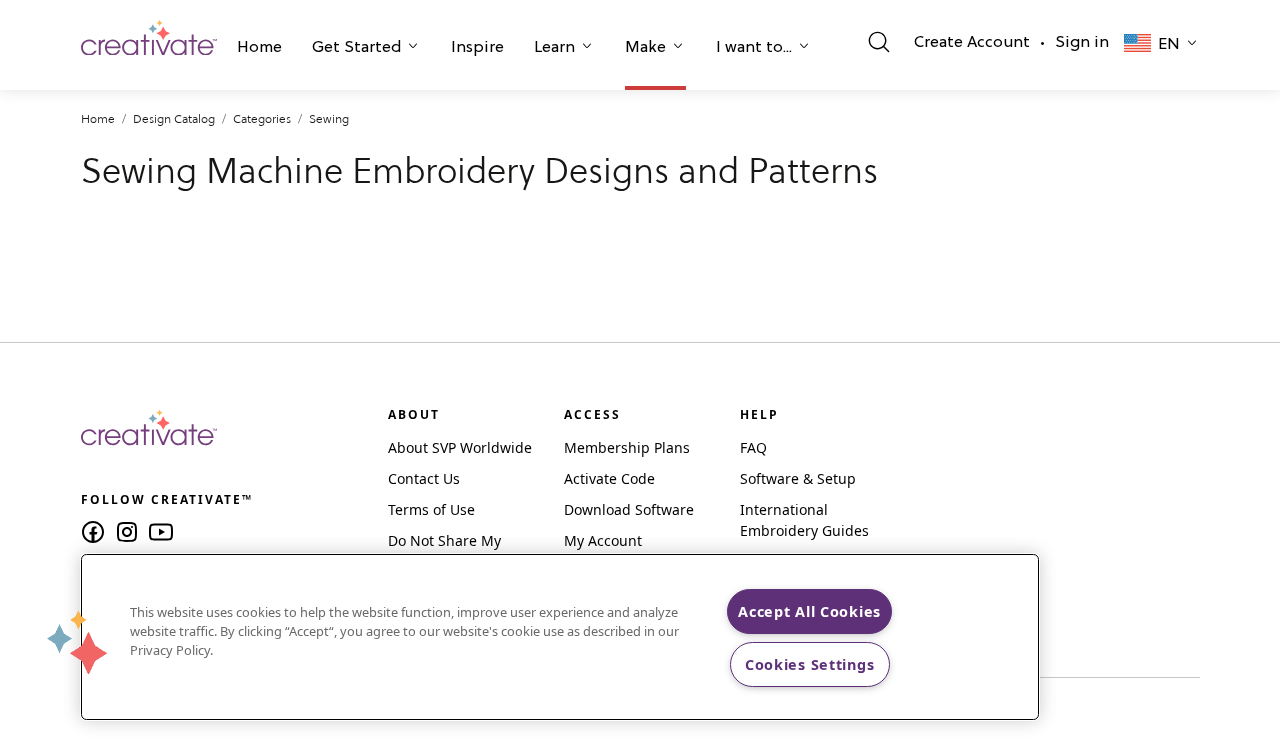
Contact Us (424, 478)
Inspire (477, 48)
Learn (554, 48)
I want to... (754, 48)
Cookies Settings (810, 664)
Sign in (1082, 43)
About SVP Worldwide (460, 447)
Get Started (356, 48)
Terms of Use (431, 509)
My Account (603, 540)
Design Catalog (174, 118)
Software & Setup (798, 478)
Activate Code (609, 478)
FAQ (753, 447)
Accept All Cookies (809, 611)
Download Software (629, 509)
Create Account (972, 43)
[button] (259, 50)
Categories (262, 118)
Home (259, 48)
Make (645, 48)
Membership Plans (627, 447)
